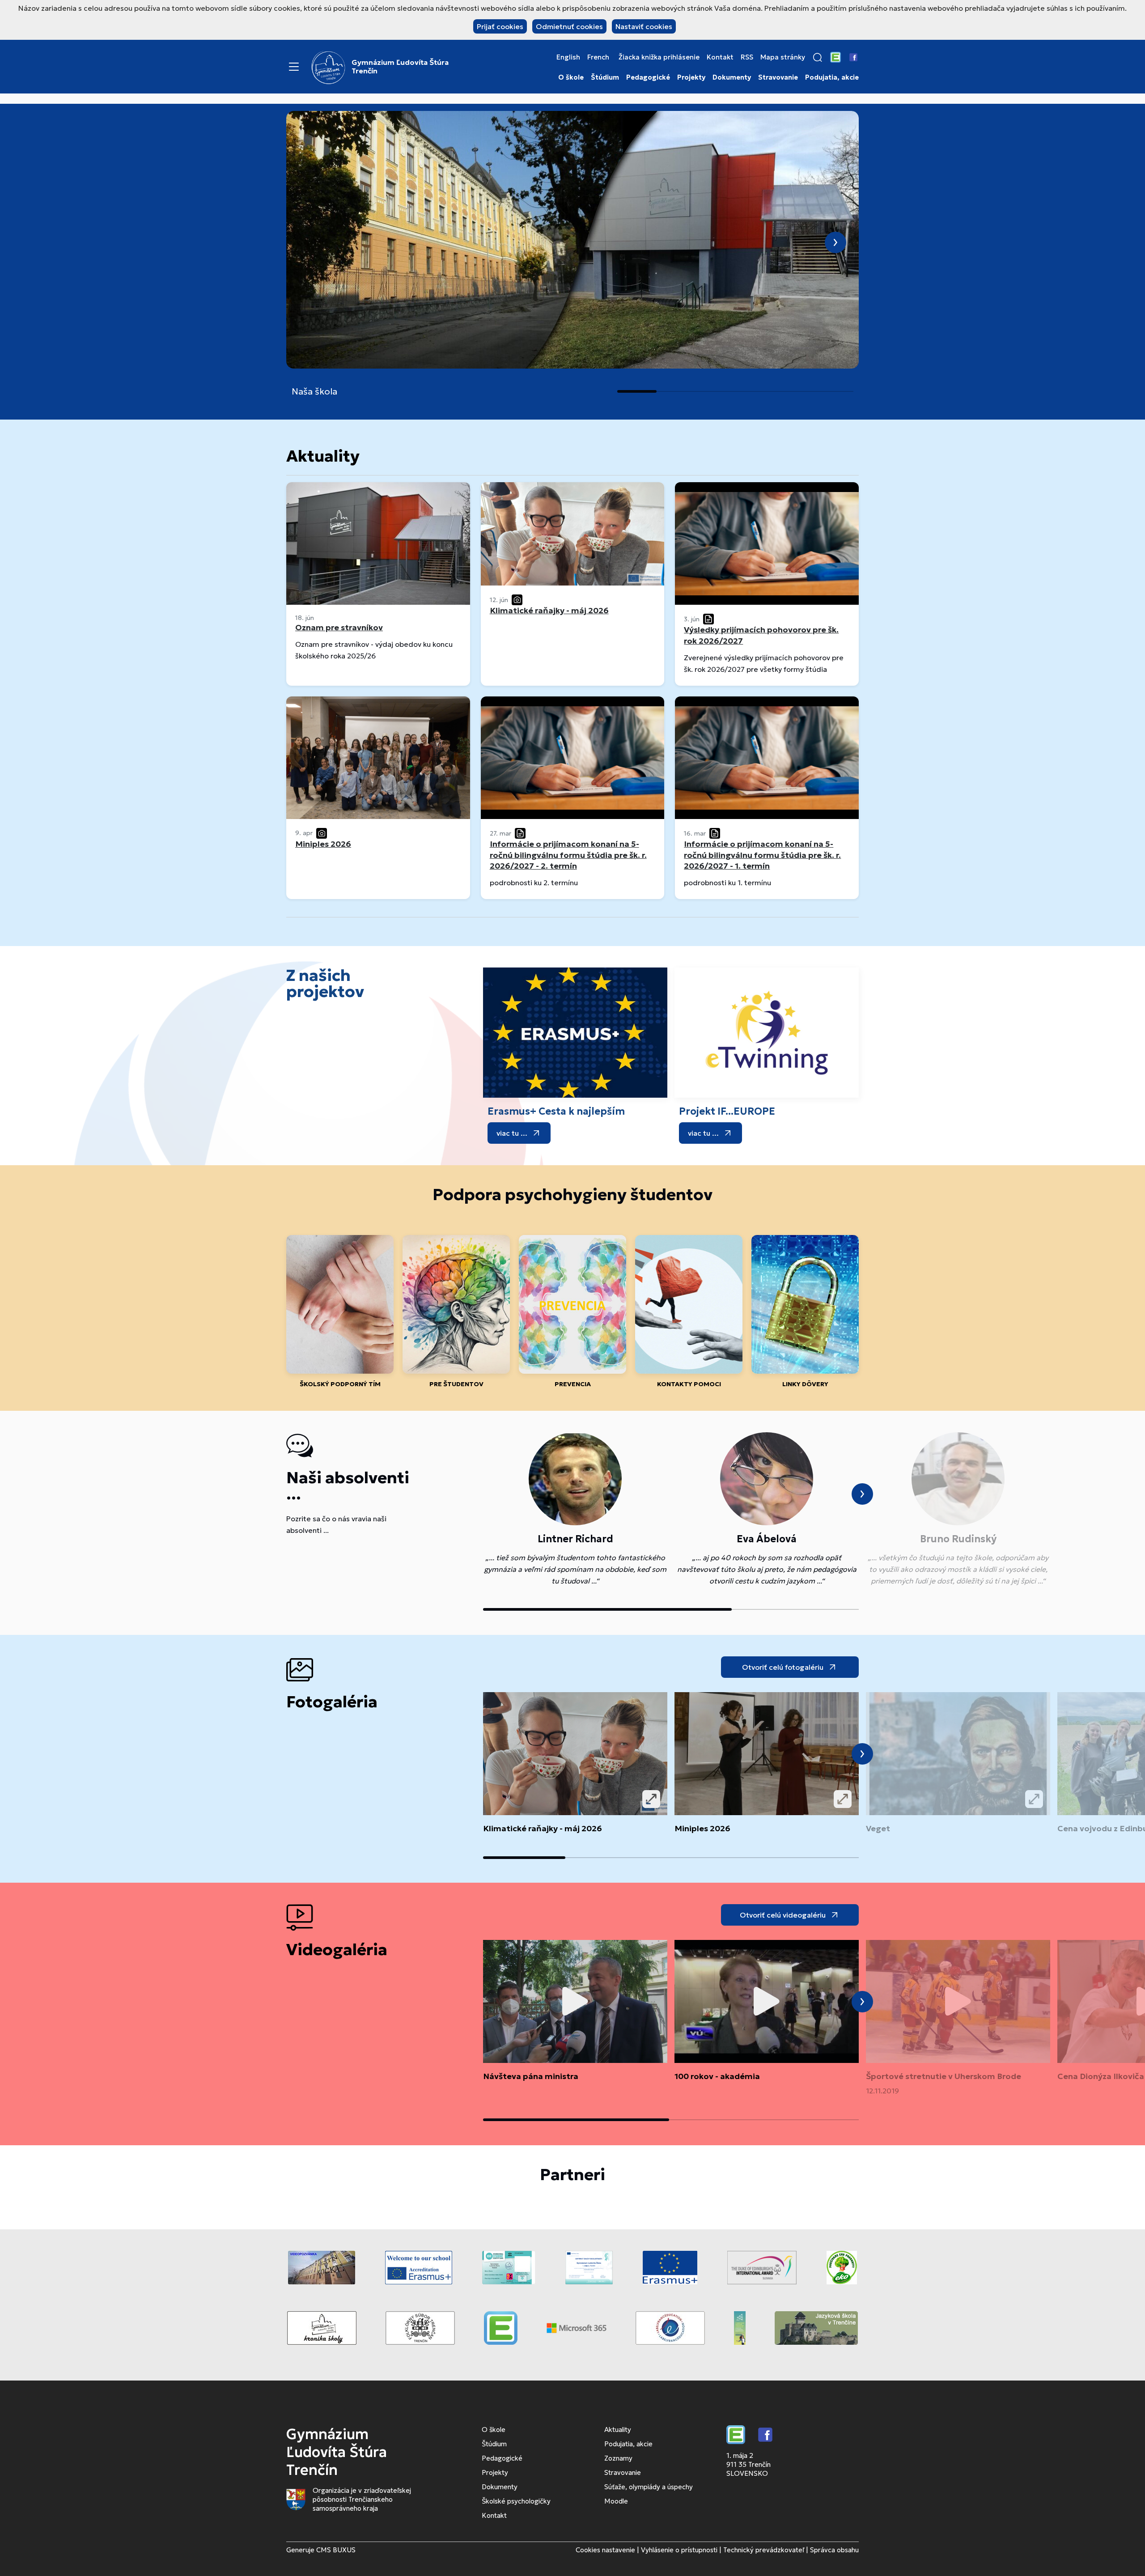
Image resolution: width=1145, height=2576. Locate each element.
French (598, 57)
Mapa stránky (783, 57)
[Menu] (294, 67)
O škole (571, 77)
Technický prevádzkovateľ (764, 2550)
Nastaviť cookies (644, 26)
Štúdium (605, 77)
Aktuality (618, 2430)
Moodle (616, 2501)
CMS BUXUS (336, 2550)
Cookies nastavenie (605, 2550)
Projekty (691, 77)
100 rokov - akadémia (717, 2076)
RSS (747, 57)
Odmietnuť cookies (569, 26)
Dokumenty (732, 77)
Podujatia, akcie (832, 77)
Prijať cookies (500, 26)
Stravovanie (778, 77)
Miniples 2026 (702, 1828)
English (568, 57)
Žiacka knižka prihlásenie (659, 57)
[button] (818, 57)
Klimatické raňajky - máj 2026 (543, 1828)
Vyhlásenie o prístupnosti (679, 2550)
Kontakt (720, 57)
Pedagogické (648, 77)
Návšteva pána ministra (531, 2076)
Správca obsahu (834, 2550)
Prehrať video (575, 2002)
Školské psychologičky (516, 2501)
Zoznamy (618, 2458)
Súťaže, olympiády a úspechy (649, 2487)
